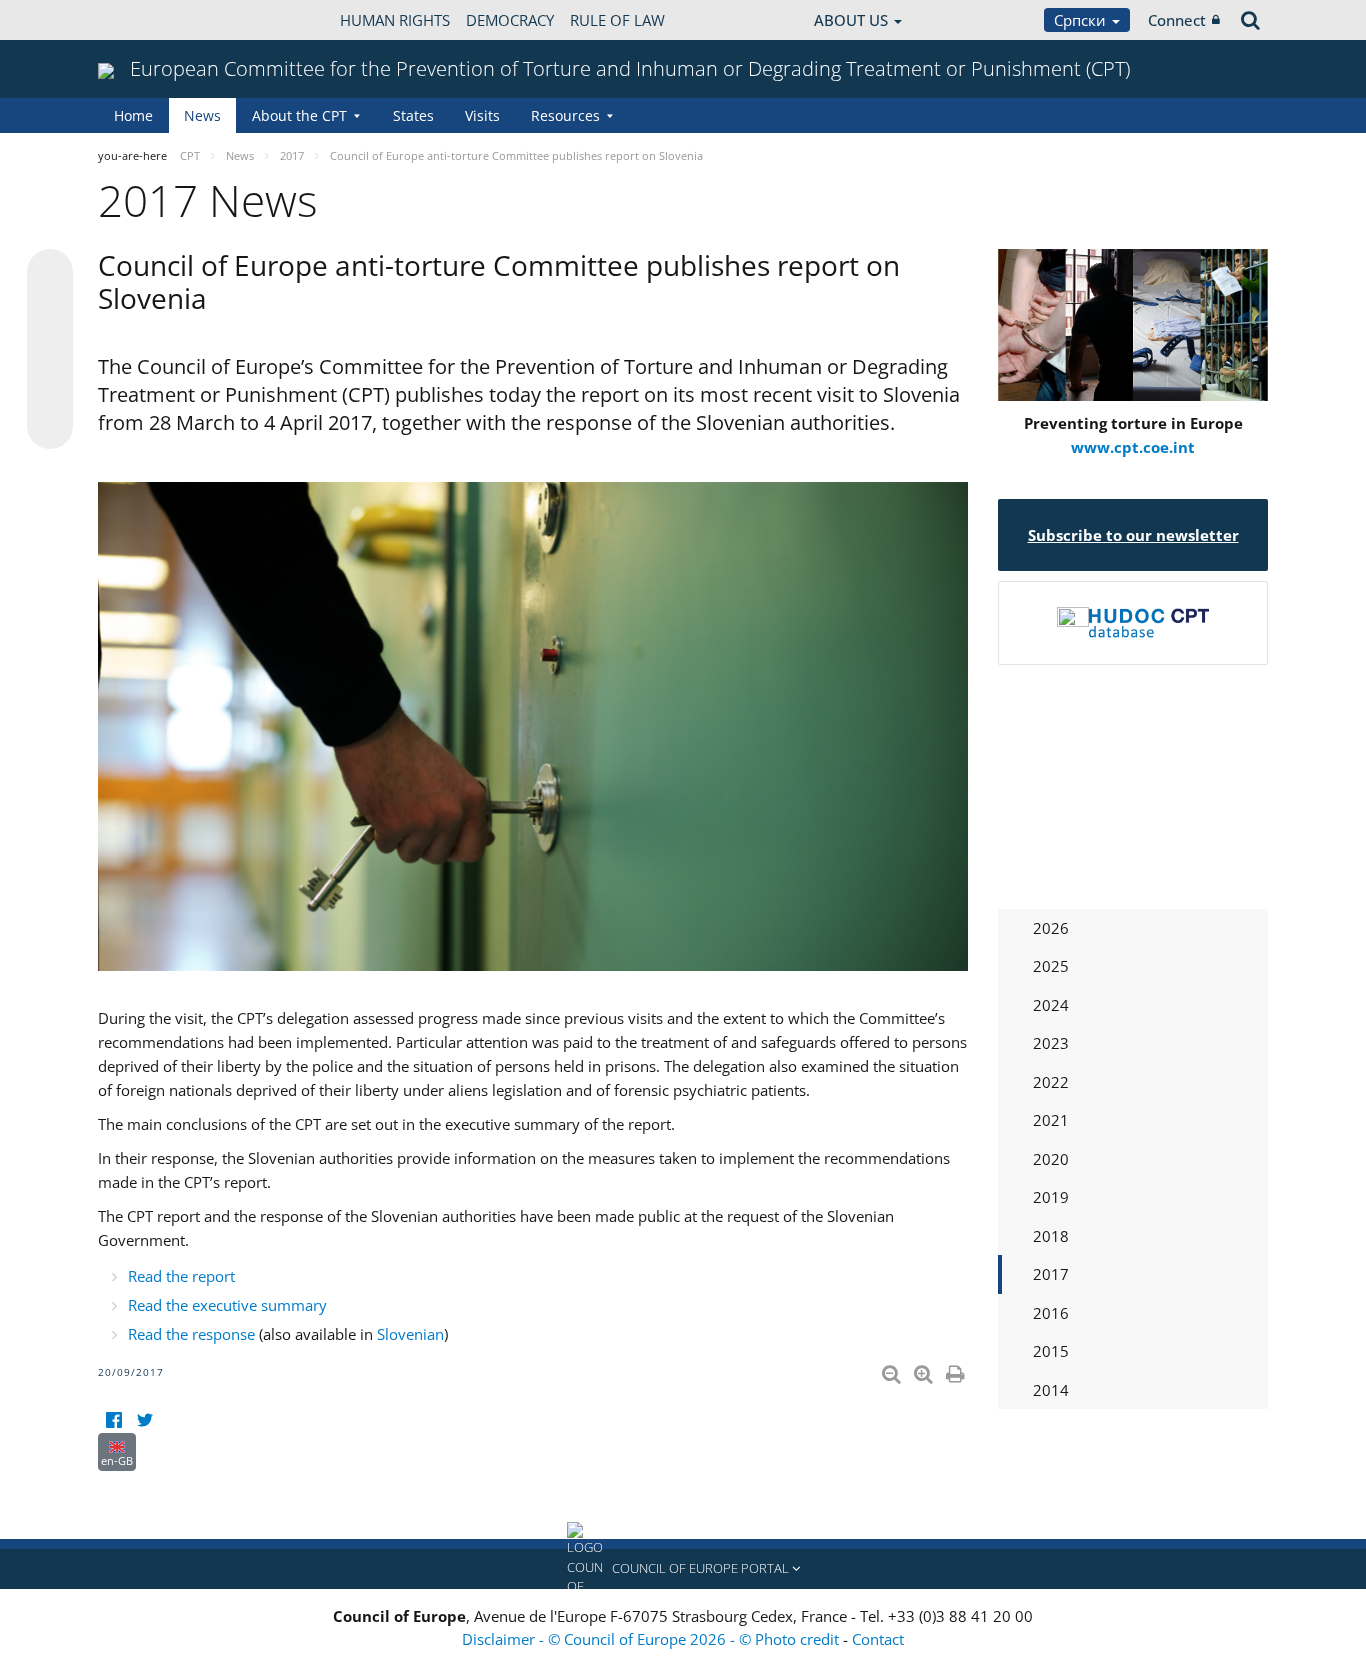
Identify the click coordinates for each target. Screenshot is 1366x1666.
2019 (1051, 1197)
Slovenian (410, 1334)
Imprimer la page (957, 1370)
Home (133, 115)
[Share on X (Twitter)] (50, 312)
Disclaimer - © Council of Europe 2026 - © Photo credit (652, 1639)
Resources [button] (565, 115)
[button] (683, 1569)
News (202, 115)
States (413, 115)
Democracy (510, 20)
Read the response (191, 1334)
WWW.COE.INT (148, 20)
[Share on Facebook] (50, 350)
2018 (1051, 1236)
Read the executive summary (227, 1305)
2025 (1051, 966)
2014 (1051, 1390)
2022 (1051, 1082)
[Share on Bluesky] (50, 274)
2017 (1051, 1274)
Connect (1177, 20)
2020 (1051, 1159)
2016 (1051, 1313)
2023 (1051, 1043)
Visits (482, 115)
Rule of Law (617, 20)
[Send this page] (50, 426)
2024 (1051, 1005)
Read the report (181, 1276)
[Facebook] (113, 1420)
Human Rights (395, 20)
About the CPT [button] (299, 115)
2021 (1051, 1120)
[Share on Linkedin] (50, 388)
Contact (878, 1639)
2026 (1051, 928)
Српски (1082, 20)
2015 (1051, 1351)
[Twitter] (144, 1420)
